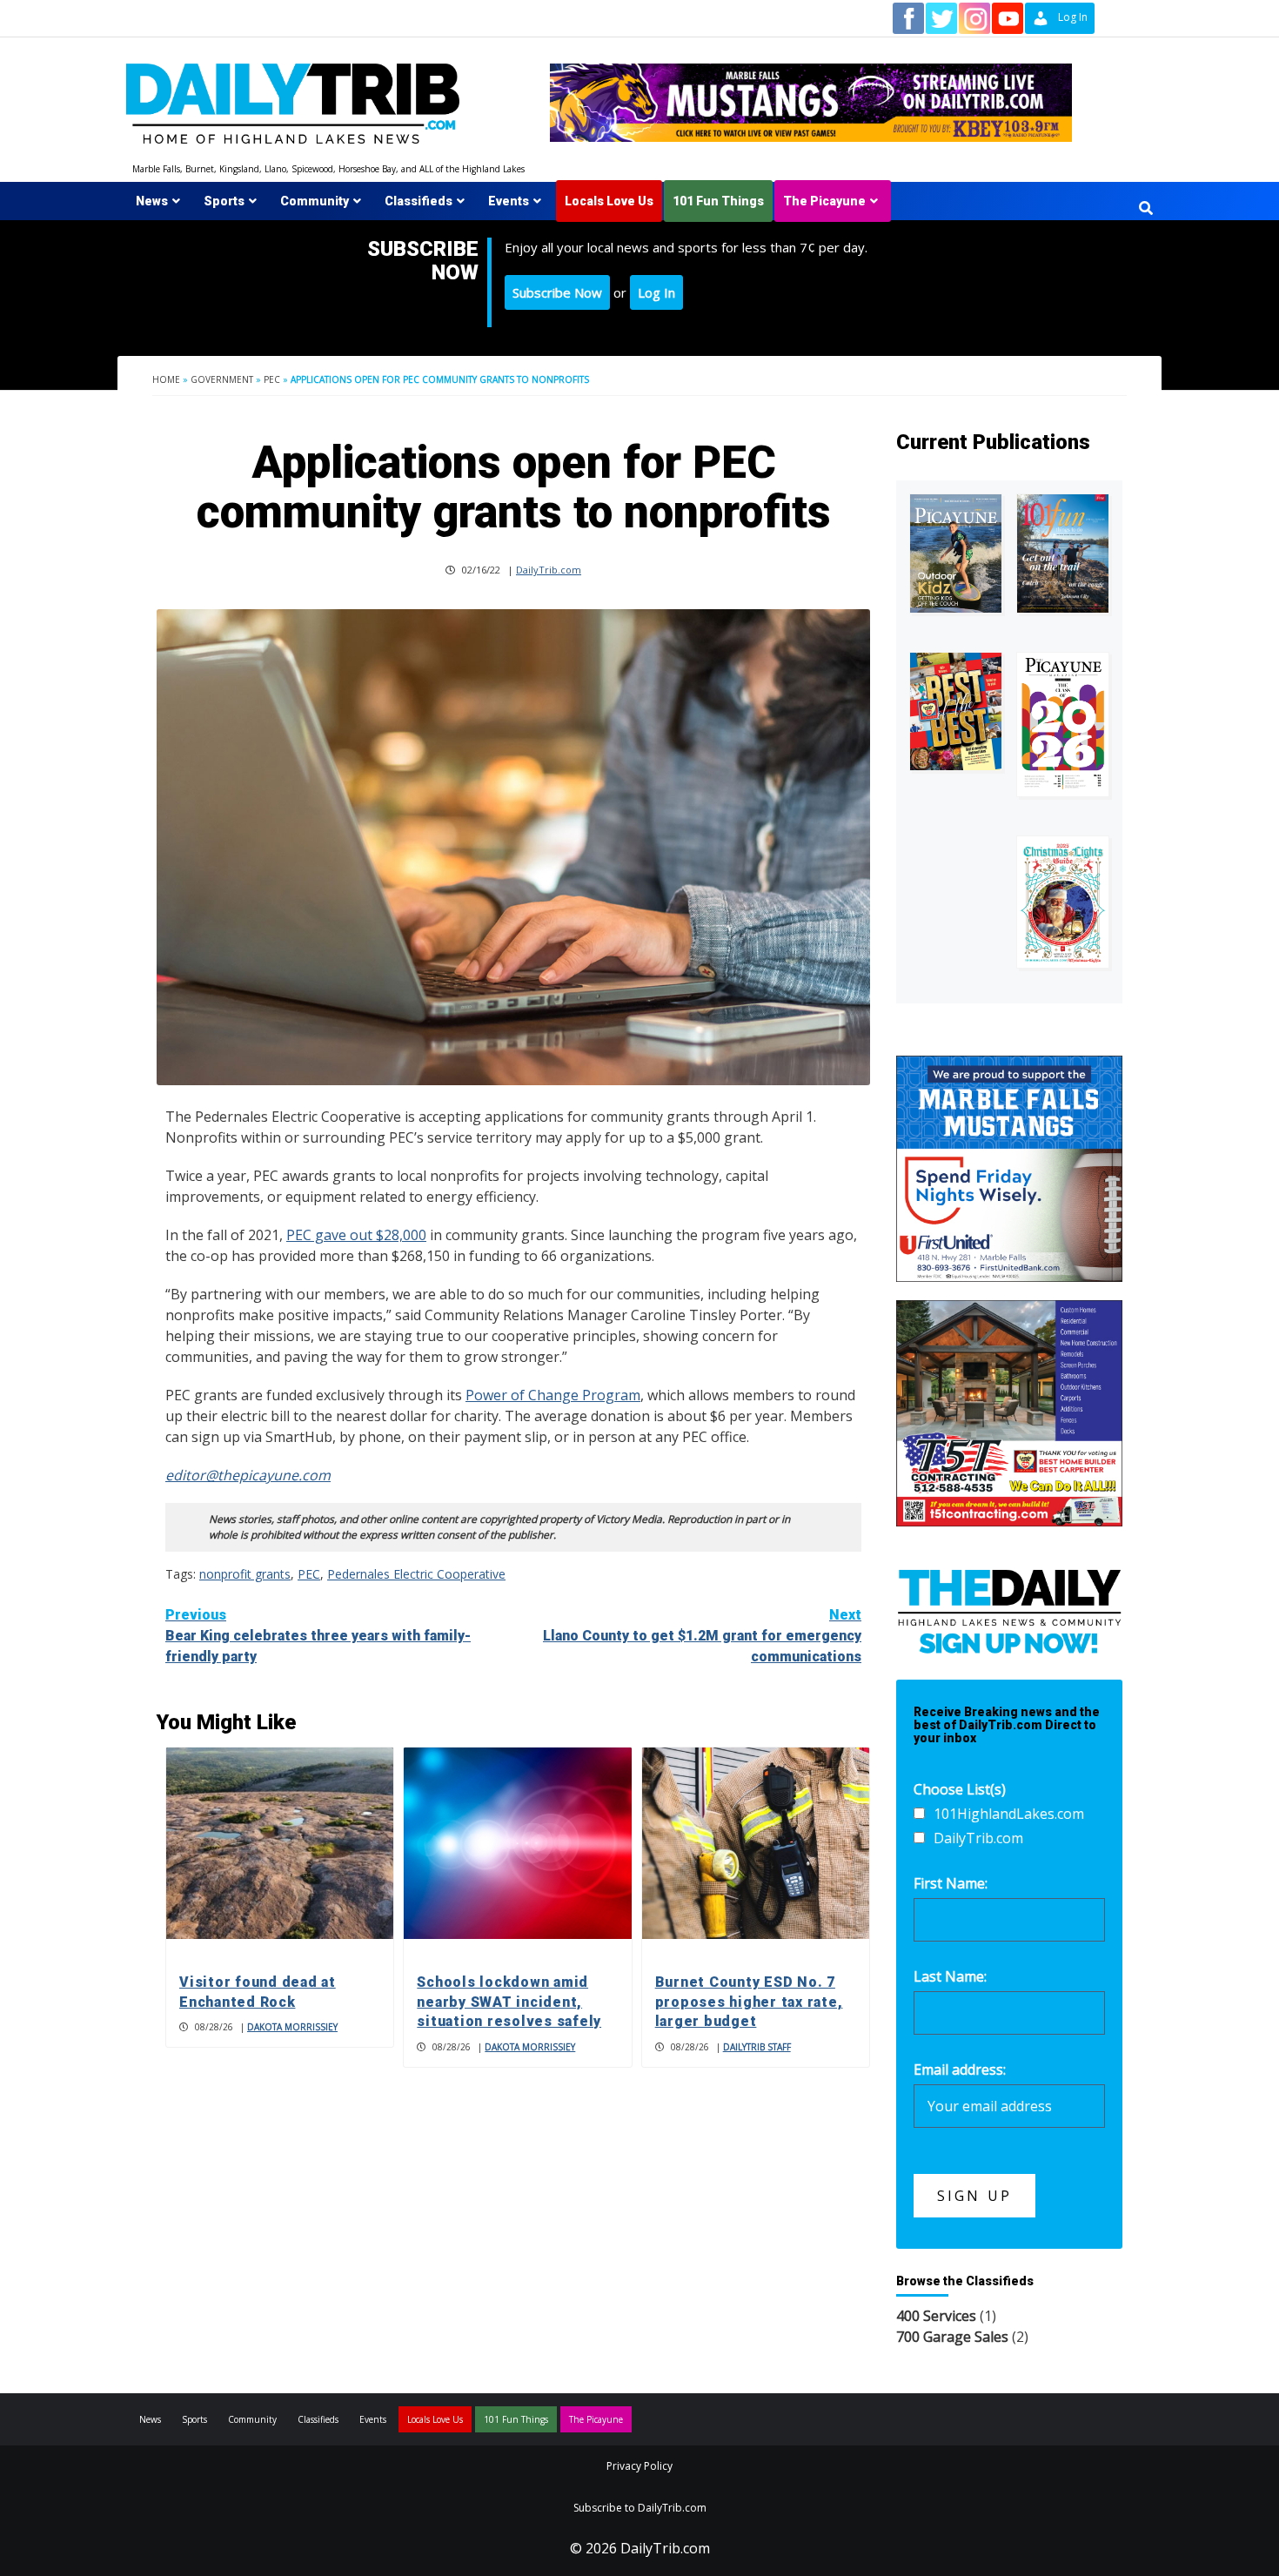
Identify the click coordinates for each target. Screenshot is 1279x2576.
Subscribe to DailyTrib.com (640, 2508)
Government (222, 379)
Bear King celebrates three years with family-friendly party (318, 1636)
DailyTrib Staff (757, 2047)
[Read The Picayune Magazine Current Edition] (956, 554)
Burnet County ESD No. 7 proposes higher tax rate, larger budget (749, 2002)
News (152, 201)
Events (509, 201)
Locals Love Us (609, 201)
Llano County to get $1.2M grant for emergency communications (702, 1636)
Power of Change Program (553, 1395)
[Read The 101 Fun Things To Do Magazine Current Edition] (1063, 554)
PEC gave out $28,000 (356, 1235)
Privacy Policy (639, 2466)
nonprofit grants (245, 1574)
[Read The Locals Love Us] (956, 711)
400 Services (936, 2316)
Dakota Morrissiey (292, 2027)
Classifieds (419, 201)
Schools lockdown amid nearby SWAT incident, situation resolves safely (509, 2002)
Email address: (960, 2070)
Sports (224, 201)
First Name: (951, 1883)
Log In (656, 292)
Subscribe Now (557, 292)
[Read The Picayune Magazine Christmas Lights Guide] (1063, 902)
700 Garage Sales (952, 2337)
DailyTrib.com (549, 570)
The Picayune (824, 201)
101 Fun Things (718, 201)
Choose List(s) (960, 1789)
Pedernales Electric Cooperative (416, 1574)
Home (166, 379)
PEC (272, 379)
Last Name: (950, 1976)
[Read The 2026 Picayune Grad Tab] (1063, 724)
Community (315, 201)
